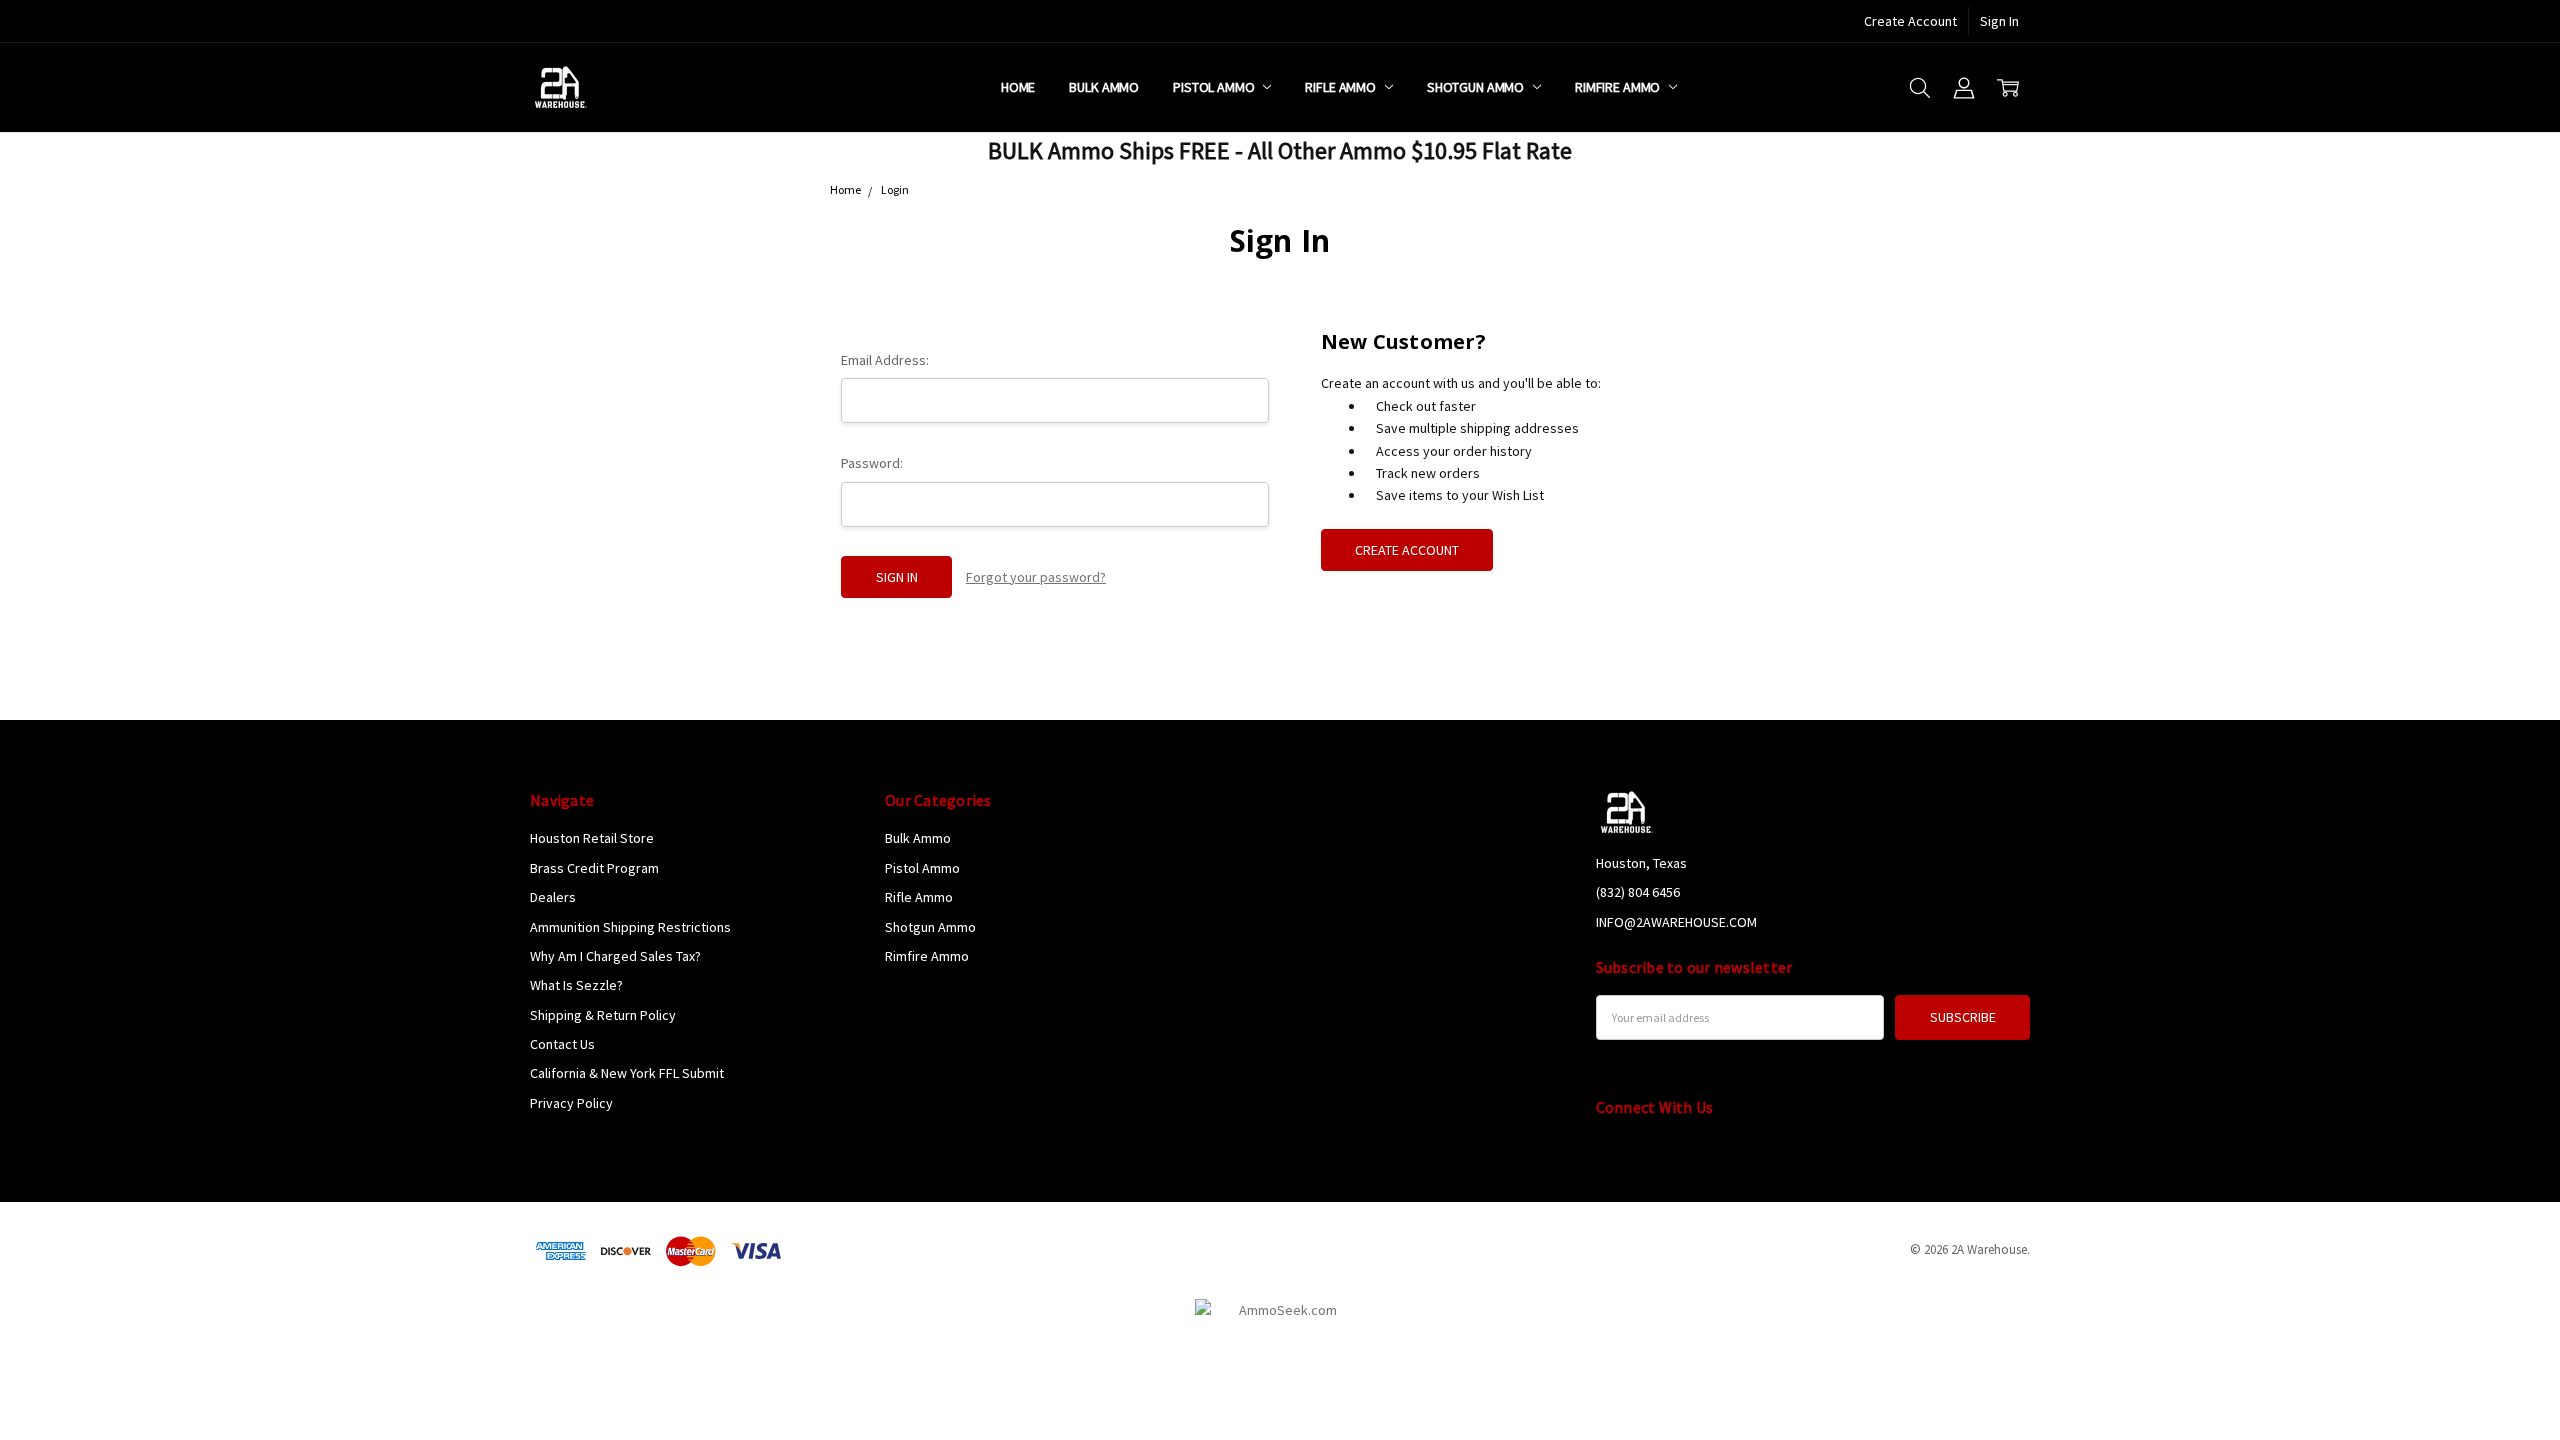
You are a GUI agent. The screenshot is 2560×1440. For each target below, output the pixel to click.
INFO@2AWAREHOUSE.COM (1676, 922)
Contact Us (562, 1044)
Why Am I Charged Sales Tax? (615, 956)
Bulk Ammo (1104, 87)
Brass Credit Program (594, 868)
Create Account (1910, 21)
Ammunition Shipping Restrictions (630, 927)
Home (1018, 87)
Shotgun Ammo (1477, 87)
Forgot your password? (1036, 577)
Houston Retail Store (592, 838)
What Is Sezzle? (576, 985)
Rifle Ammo (1341, 87)
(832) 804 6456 (1638, 892)
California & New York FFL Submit (627, 1073)
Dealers (553, 897)
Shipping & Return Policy (603, 1015)
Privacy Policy (571, 1103)
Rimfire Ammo (1619, 87)
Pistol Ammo (1215, 87)
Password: (872, 463)
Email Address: (885, 360)
